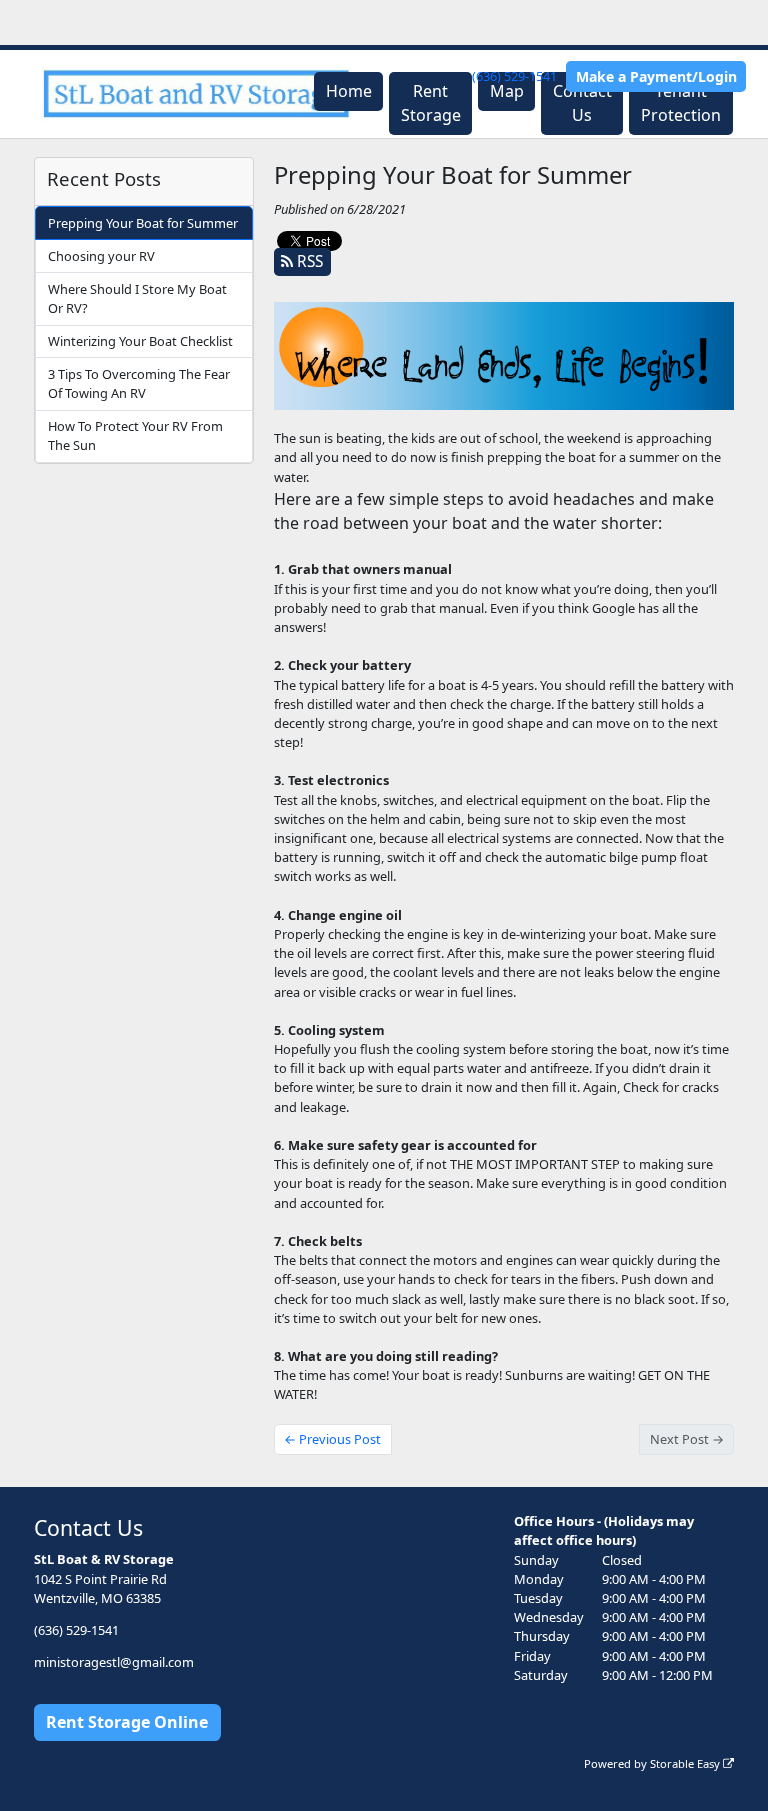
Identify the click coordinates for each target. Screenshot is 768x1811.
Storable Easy (686, 1763)
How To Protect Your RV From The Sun (135, 435)
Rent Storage (431, 103)
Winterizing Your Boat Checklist (140, 341)
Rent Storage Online (127, 1722)
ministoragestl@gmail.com (114, 1662)
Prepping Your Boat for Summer (143, 223)
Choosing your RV (101, 256)
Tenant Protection (681, 103)
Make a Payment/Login (656, 76)
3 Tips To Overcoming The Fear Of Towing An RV (139, 383)
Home (349, 91)
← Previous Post (332, 1439)
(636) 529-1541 (514, 76)
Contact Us (582, 103)
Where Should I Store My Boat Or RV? (137, 298)
